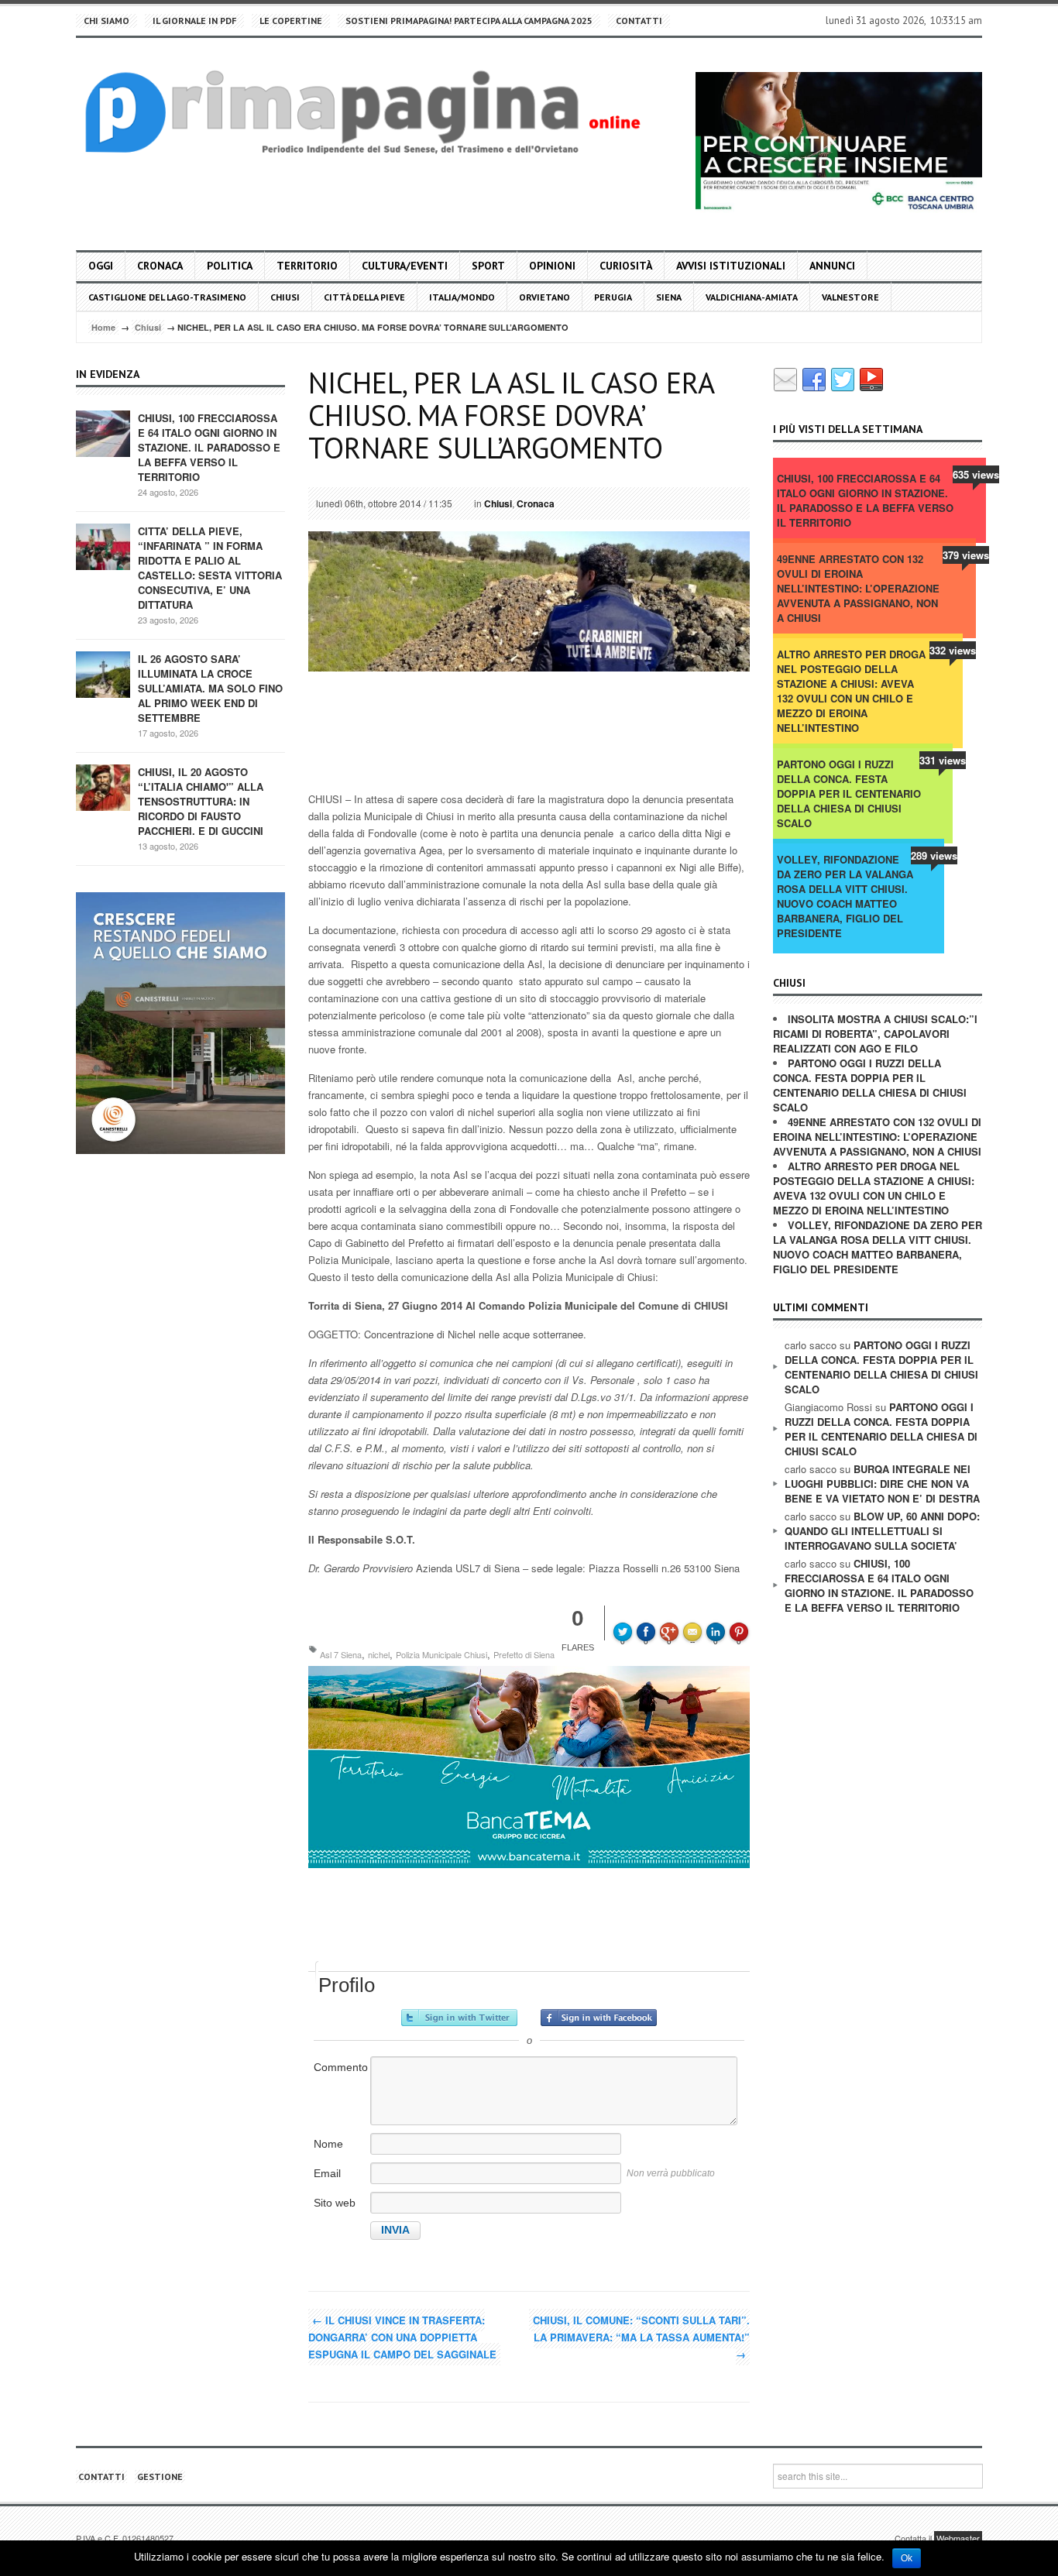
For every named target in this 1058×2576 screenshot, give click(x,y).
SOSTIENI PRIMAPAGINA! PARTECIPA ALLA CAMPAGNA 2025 (469, 21)
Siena (669, 297)
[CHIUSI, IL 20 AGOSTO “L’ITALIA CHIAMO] (103, 787)
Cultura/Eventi (405, 266)
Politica (230, 266)
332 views (953, 650)
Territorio (307, 266)
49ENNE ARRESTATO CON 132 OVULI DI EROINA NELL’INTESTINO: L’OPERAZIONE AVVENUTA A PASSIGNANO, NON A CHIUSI (858, 588)
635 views (976, 474)
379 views (966, 555)
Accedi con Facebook (599, 2018)
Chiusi (285, 297)
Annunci (832, 266)
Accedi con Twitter (459, 2018)
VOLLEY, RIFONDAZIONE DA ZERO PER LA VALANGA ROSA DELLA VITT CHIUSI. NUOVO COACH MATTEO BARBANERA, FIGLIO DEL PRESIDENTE (845, 896)
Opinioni (552, 266)
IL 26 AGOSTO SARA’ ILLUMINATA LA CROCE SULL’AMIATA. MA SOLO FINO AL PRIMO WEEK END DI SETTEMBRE (210, 688)
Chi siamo (106, 21)
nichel (379, 1654)
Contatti (639, 21)
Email (327, 2173)
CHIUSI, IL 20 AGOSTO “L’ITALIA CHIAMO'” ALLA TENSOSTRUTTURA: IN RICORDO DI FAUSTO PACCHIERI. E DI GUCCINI (201, 801)
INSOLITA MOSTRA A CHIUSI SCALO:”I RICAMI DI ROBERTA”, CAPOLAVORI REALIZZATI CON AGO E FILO (875, 1034)
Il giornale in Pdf (194, 21)
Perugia (613, 297)
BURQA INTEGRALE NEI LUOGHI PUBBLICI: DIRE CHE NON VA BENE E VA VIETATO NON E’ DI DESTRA (882, 1484)
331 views (943, 760)
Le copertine (291, 21)
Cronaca (160, 266)
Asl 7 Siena (341, 1654)
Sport (488, 266)
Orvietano (544, 297)
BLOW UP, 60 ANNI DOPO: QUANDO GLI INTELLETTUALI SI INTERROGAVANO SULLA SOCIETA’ (882, 1531)
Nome (328, 2144)
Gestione (160, 2476)
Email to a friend (695, 1621)
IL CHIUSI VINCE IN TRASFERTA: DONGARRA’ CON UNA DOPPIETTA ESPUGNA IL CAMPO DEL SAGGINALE (402, 2337)
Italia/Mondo (462, 297)
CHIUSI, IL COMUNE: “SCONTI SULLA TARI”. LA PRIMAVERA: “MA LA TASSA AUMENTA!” (641, 2337)
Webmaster (958, 2538)
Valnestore (850, 297)
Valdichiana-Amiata (752, 297)
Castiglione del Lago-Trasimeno (167, 297)
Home (103, 327)
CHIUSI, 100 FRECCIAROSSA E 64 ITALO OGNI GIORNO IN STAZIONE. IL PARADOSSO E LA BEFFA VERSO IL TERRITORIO (209, 447)
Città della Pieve (364, 297)
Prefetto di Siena (524, 1654)
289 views (934, 855)
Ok (907, 2558)
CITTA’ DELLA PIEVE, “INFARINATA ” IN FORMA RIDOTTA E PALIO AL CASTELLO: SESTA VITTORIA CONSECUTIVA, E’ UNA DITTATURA (210, 568)
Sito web (335, 2203)
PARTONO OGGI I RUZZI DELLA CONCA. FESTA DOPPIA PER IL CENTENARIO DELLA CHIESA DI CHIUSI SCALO (849, 793)
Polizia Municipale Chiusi (441, 1654)
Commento (341, 2067)
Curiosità (626, 266)
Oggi (101, 266)
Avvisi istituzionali (731, 266)
